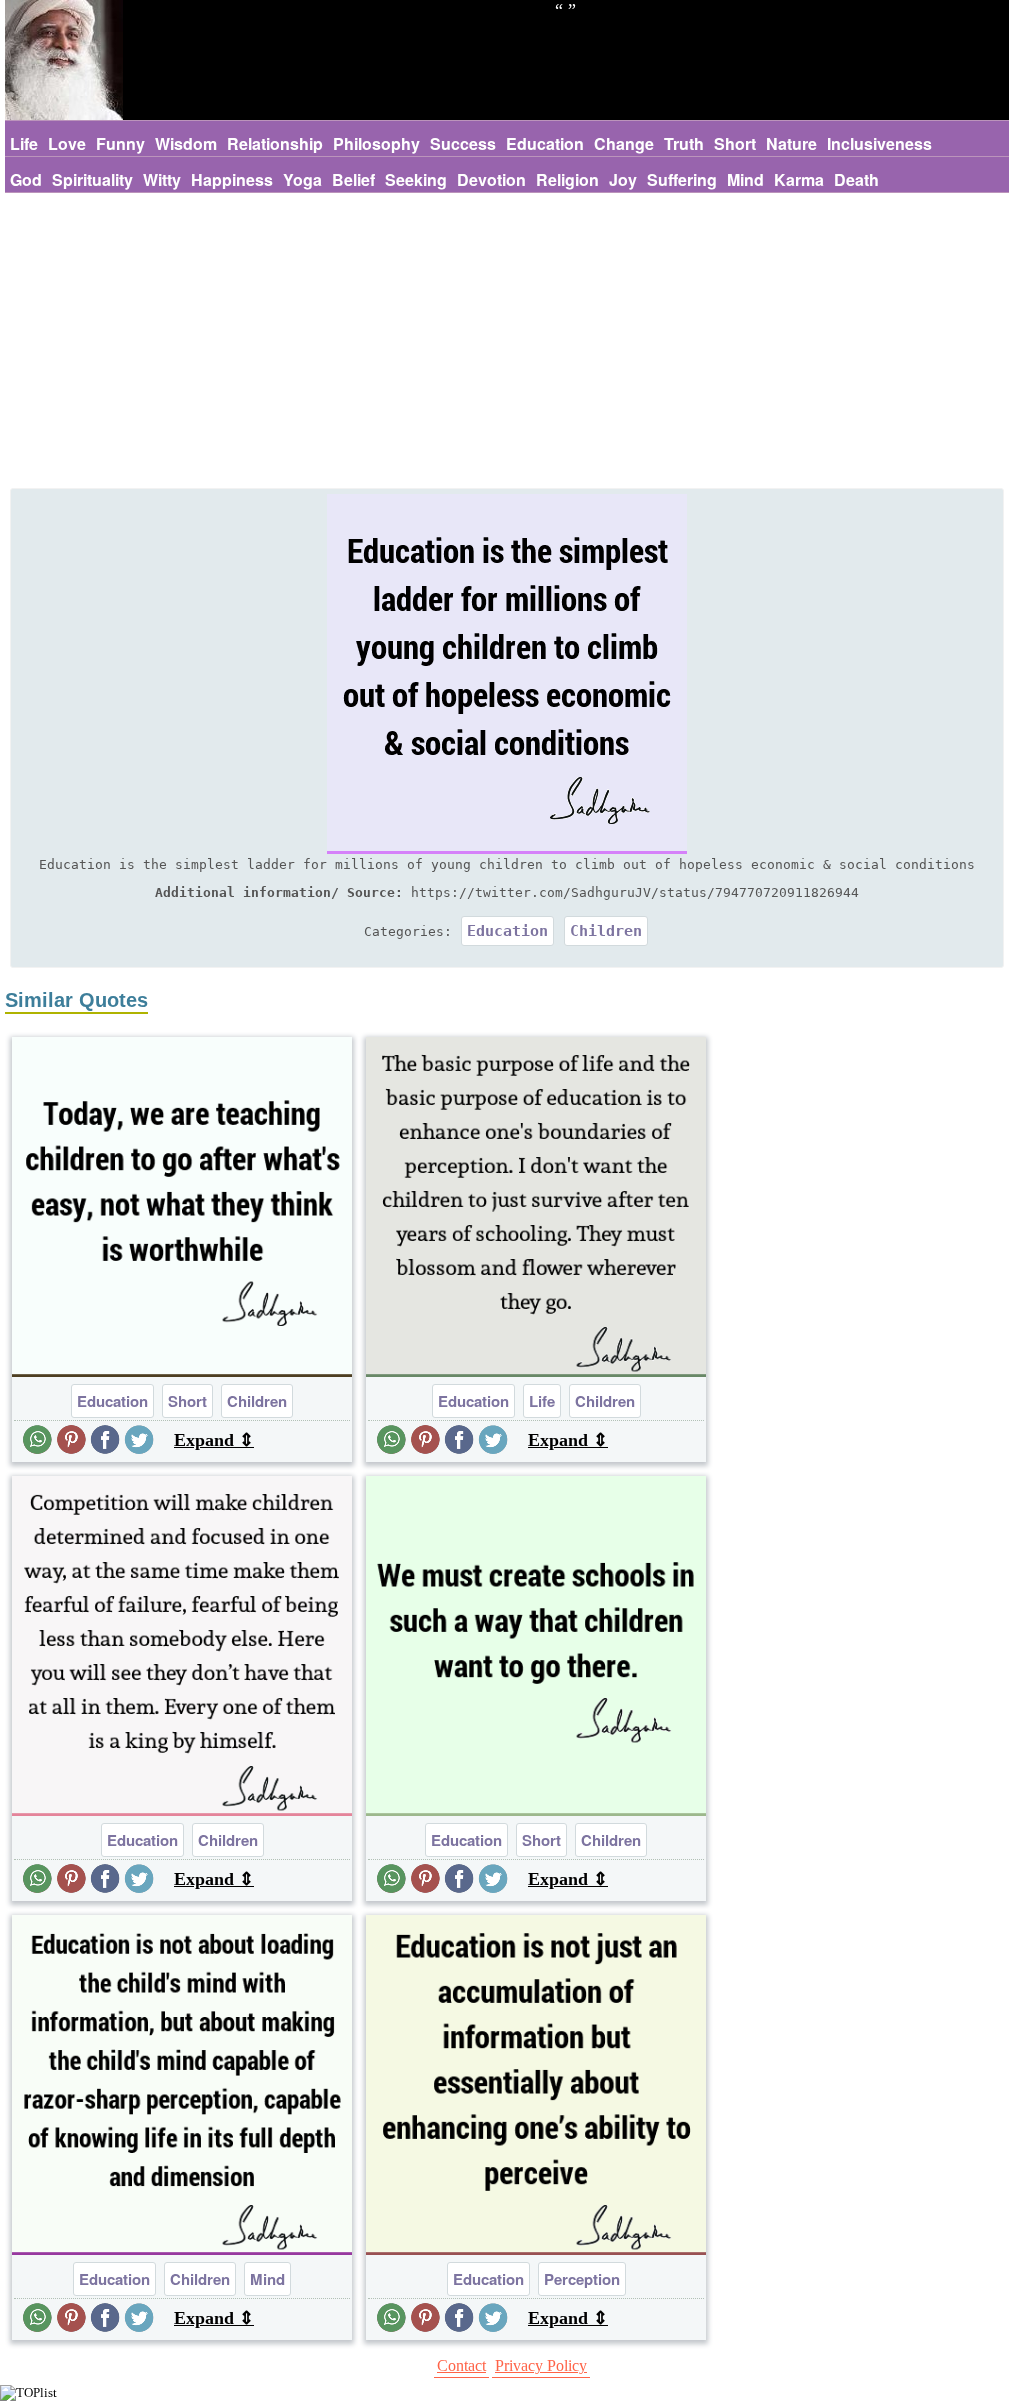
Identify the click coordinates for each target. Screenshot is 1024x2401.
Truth (684, 143)
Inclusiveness (879, 143)
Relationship (275, 143)
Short (735, 143)
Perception (582, 2279)
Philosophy (376, 143)
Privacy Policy (541, 2365)
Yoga (302, 179)
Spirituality (92, 179)
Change (624, 143)
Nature (791, 143)
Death (856, 179)
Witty (162, 179)
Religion (567, 179)
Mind (745, 179)
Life (24, 143)
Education (545, 143)
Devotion (491, 179)
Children (606, 931)
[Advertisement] (507, 343)
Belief (353, 179)
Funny (120, 143)
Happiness (232, 179)
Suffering (682, 179)
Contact (461, 2365)
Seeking (416, 179)
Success (463, 143)
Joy (623, 179)
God (26, 179)
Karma (799, 179)
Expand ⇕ (214, 1440)
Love (67, 143)
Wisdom (186, 143)
